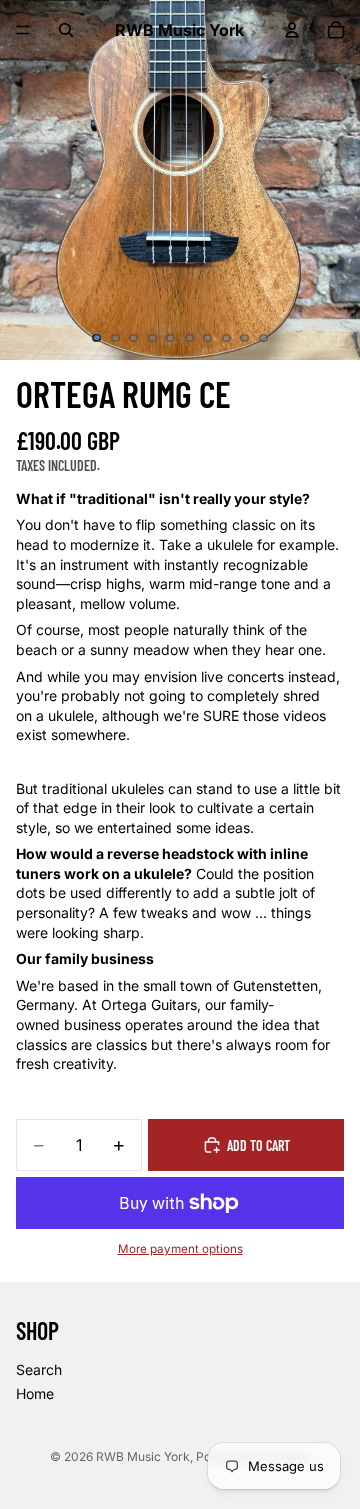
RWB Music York (143, 1456)
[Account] (292, 30)
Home (35, 1393)
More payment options (180, 1249)
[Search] (66, 30)
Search (39, 1369)
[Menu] (23, 30)
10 (264, 338)
